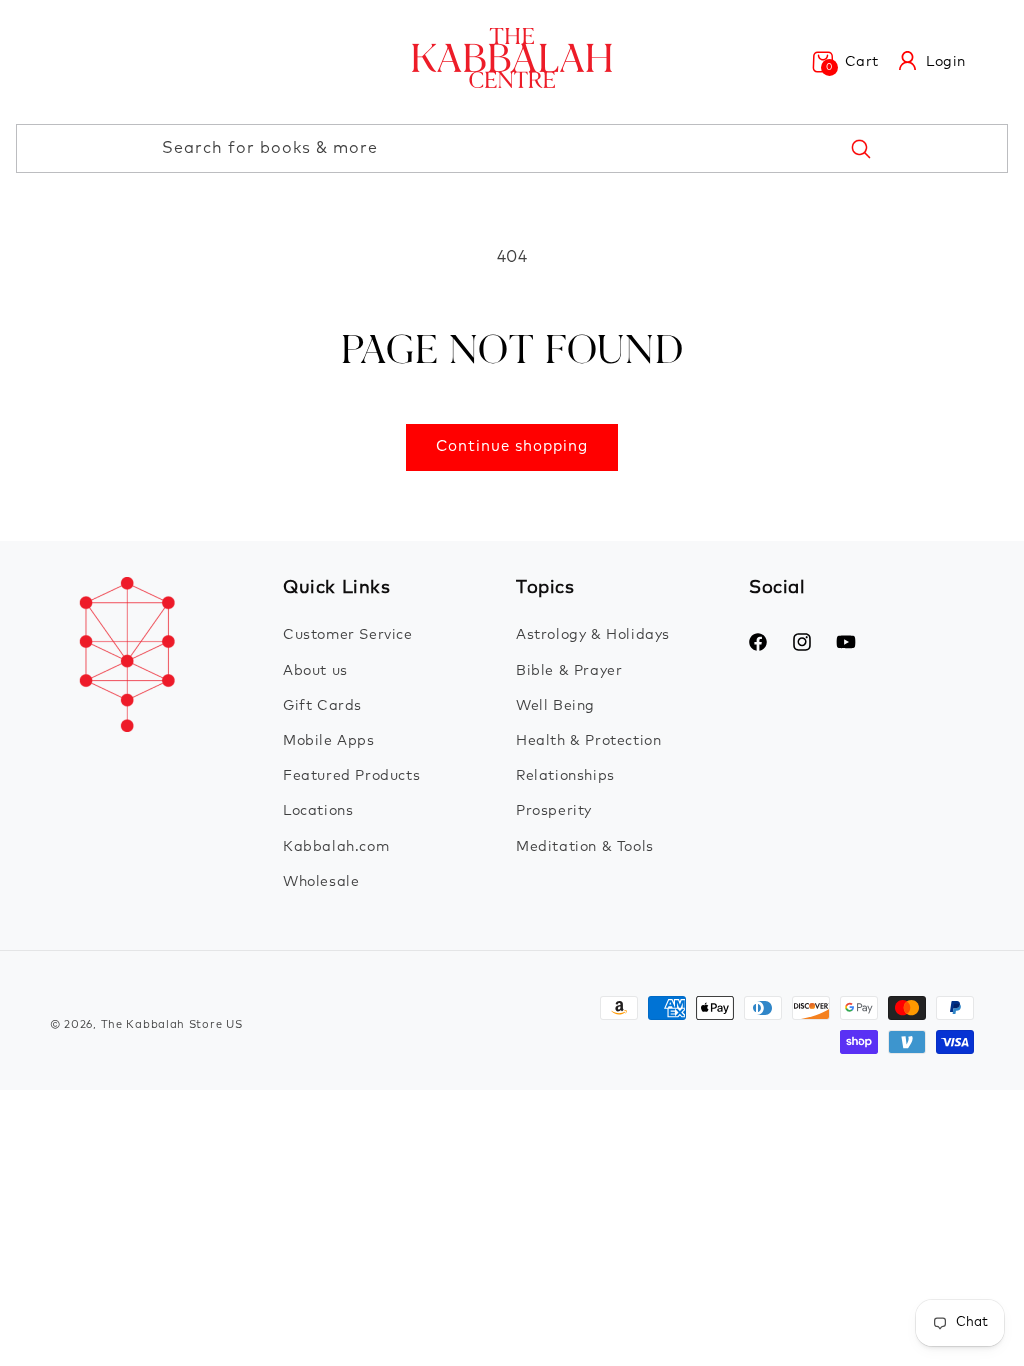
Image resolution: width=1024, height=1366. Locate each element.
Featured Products (351, 776)
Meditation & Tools (585, 847)
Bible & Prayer (569, 671)
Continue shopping (512, 446)
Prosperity (554, 811)
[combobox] (512, 148)
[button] (845, 62)
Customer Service (348, 635)
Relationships (565, 776)
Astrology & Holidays (593, 635)
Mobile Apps (329, 741)
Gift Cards (322, 706)
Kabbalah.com (336, 847)
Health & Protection (588, 741)
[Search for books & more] (860, 148)
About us (315, 671)
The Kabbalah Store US (172, 1024)
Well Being (555, 706)
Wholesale (321, 882)
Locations (318, 811)
